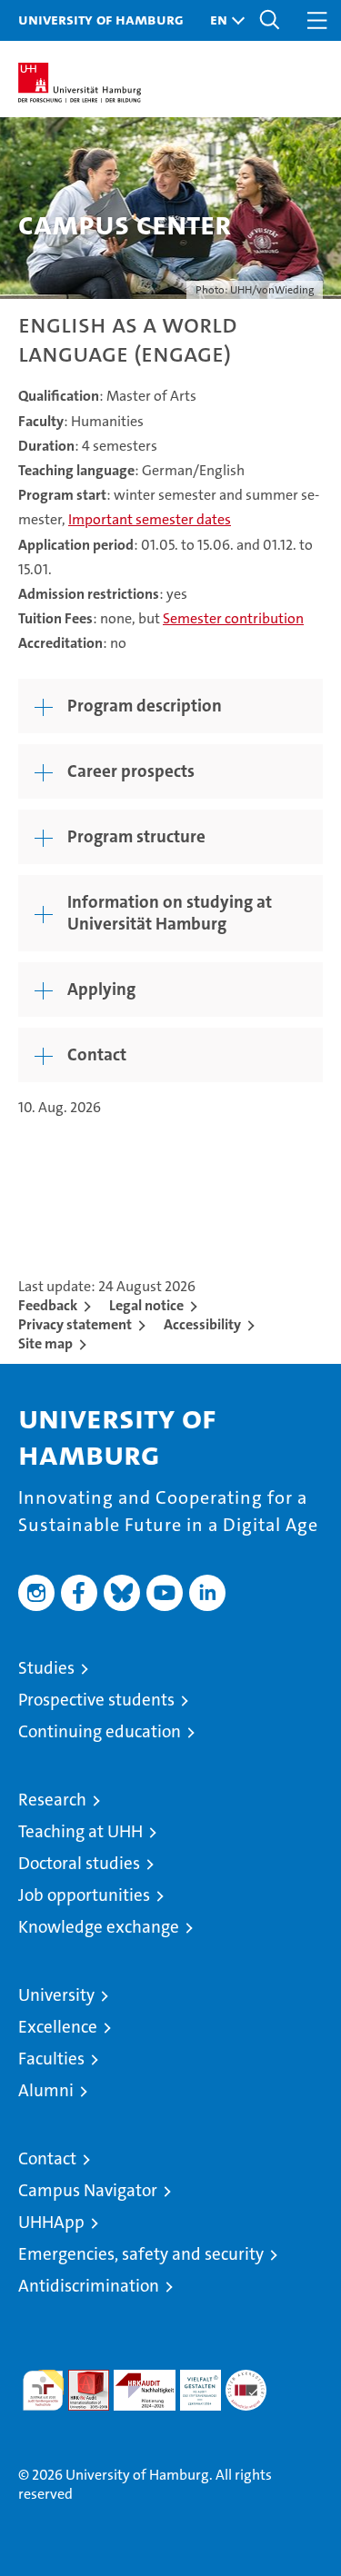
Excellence (58, 2027)
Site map (45, 1343)
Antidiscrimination (89, 2286)
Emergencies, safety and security (141, 2254)
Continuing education (100, 1731)
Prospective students (96, 1700)
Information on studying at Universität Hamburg (170, 913)
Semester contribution (233, 618)
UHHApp (51, 2222)
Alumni (46, 2090)
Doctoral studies (79, 1863)
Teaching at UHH (80, 1831)
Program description (145, 706)
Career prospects (131, 771)
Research (52, 1800)
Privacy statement (75, 1324)
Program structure (136, 836)
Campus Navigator (88, 2190)
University (56, 1995)
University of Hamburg (101, 19)
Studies (46, 1668)
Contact (97, 1054)
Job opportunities (84, 1895)
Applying (101, 989)
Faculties (51, 2059)
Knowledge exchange (99, 1927)
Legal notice (146, 1305)
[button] (223, 20)
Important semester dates (150, 519)
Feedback (48, 1305)
